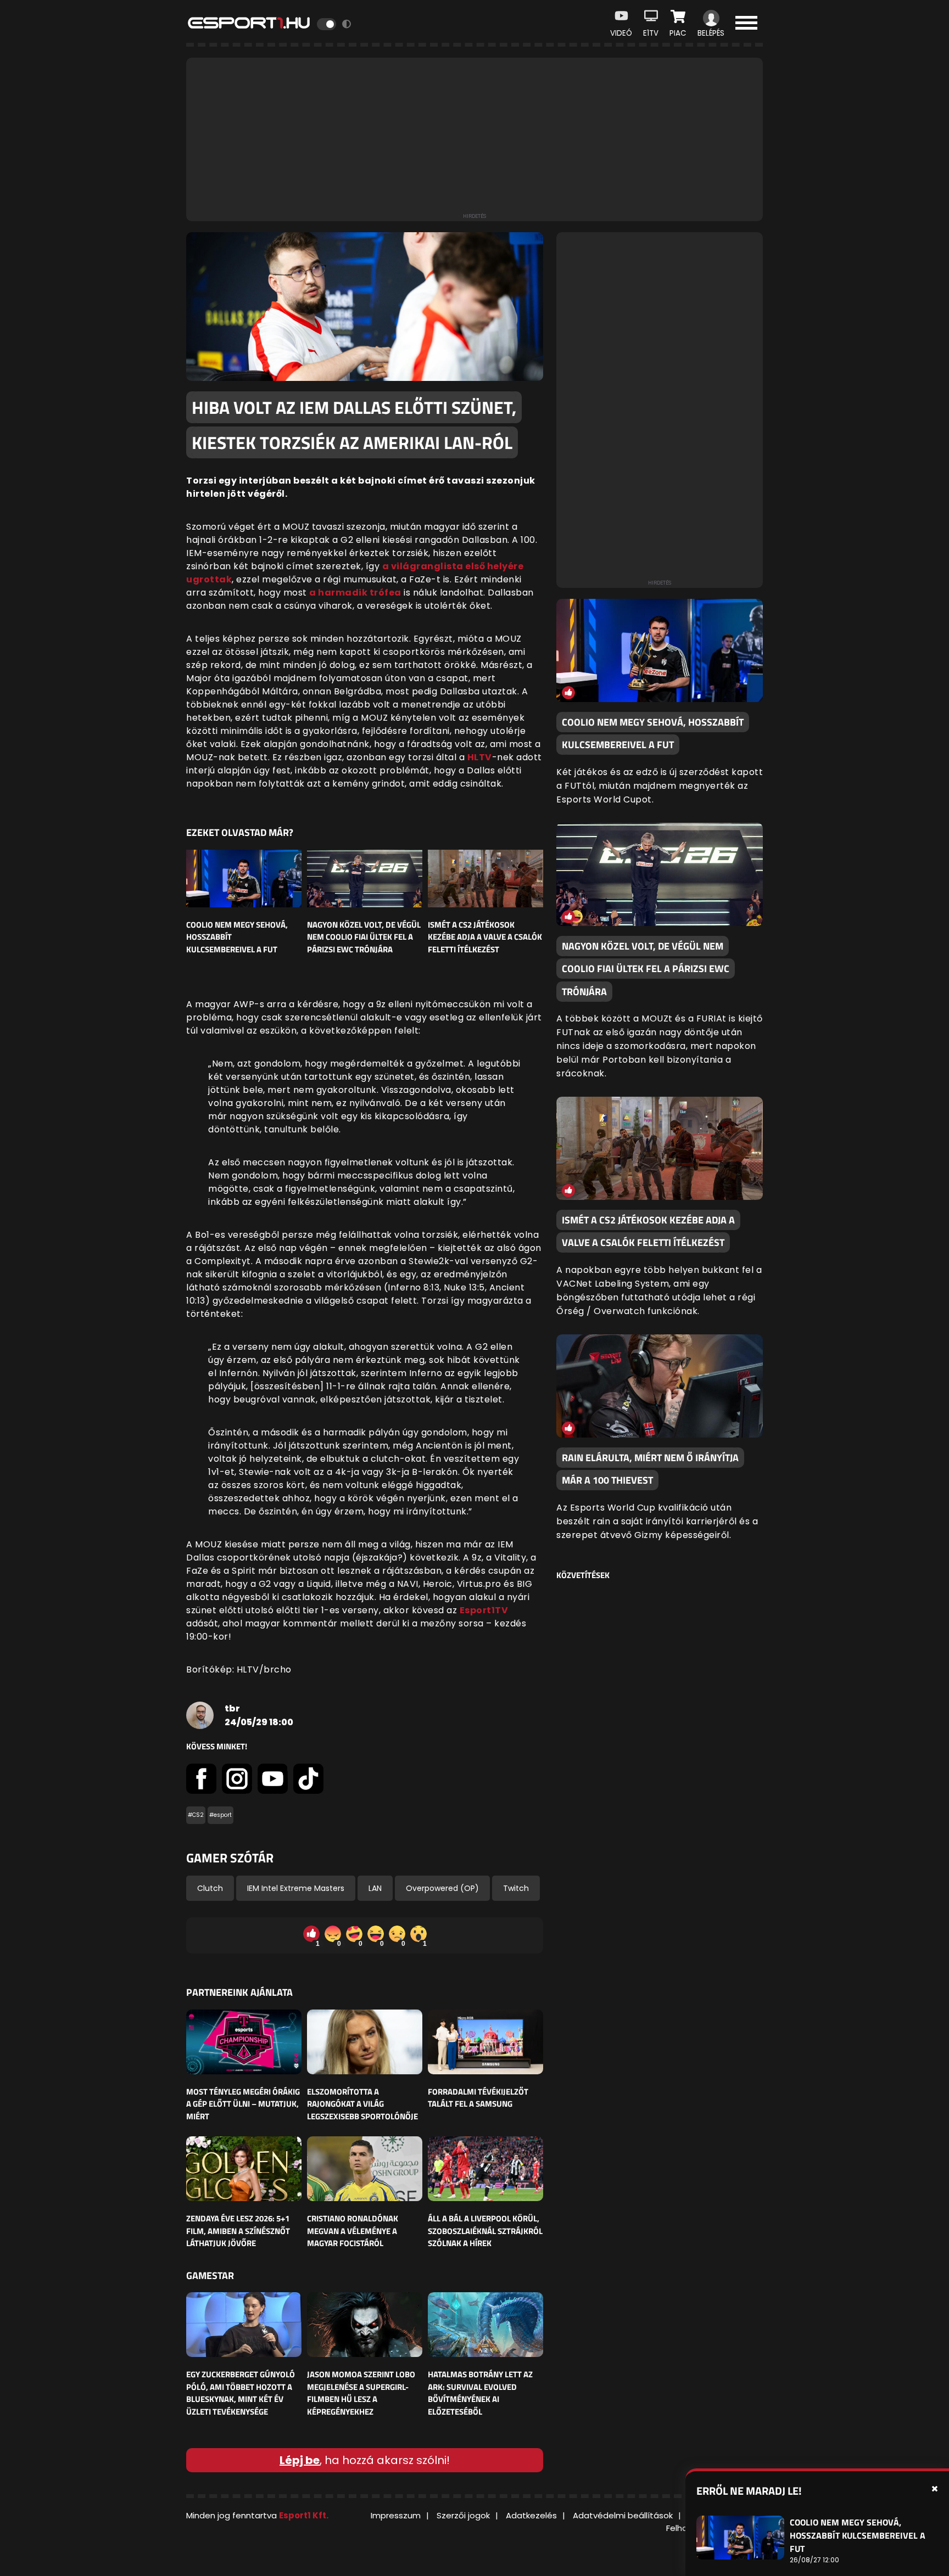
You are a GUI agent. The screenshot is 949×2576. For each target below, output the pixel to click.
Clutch (210, 1888)
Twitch (516, 1888)
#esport (220, 1815)
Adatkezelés (531, 2515)
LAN (375, 1888)
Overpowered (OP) (442, 1888)
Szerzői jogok (463, 2515)
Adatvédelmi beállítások (623, 2515)
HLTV (480, 757)
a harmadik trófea (355, 593)
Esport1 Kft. (304, 2515)
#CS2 (196, 1815)
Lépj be (300, 2460)
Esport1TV (484, 1610)
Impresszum (396, 2515)
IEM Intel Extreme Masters (296, 1888)
